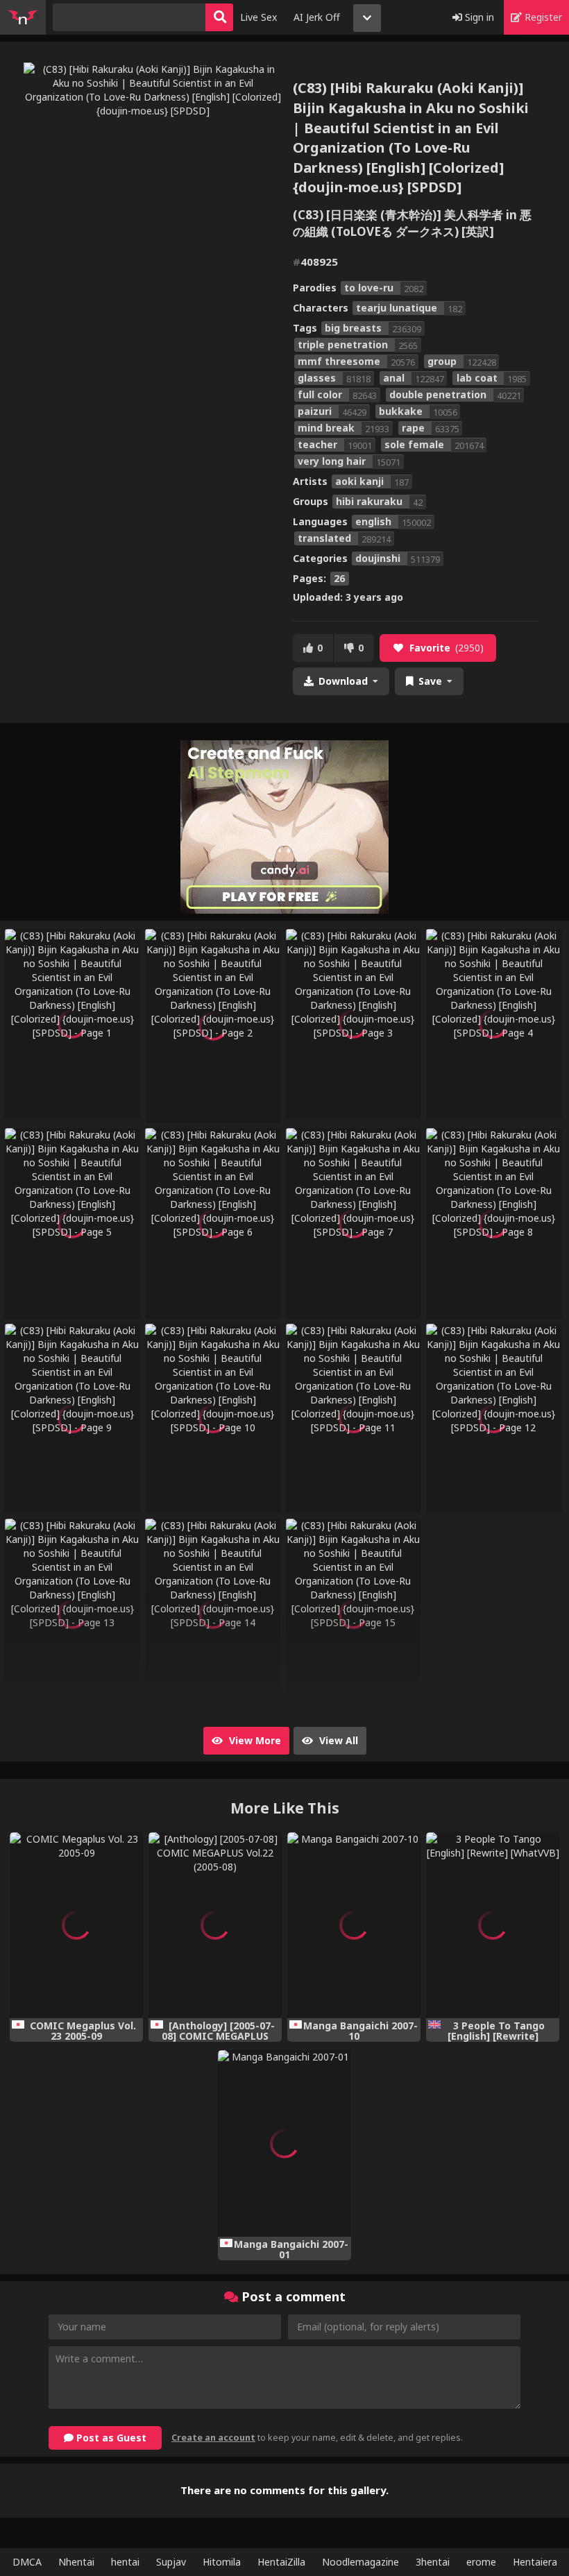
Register (542, 17)
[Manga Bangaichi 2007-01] (284, 2143)
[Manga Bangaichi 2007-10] (354, 1926)
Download (343, 681)
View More (254, 1740)
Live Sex (258, 17)
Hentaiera (535, 2562)
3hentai (433, 2562)
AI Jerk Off (317, 17)
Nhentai (76, 2562)
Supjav (171, 2562)
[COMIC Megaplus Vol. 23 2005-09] (76, 1926)
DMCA (27, 2562)
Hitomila (222, 2562)
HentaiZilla (281, 2562)
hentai (125, 2562)
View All (337, 1740)
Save (430, 681)
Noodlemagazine (360, 2562)
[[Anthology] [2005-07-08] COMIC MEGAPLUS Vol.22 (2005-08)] (215, 1926)
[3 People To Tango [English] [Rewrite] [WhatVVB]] (493, 1926)
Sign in (478, 17)
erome (481, 2562)
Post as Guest (110, 2438)
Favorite (447, 648)
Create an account (213, 2438)
